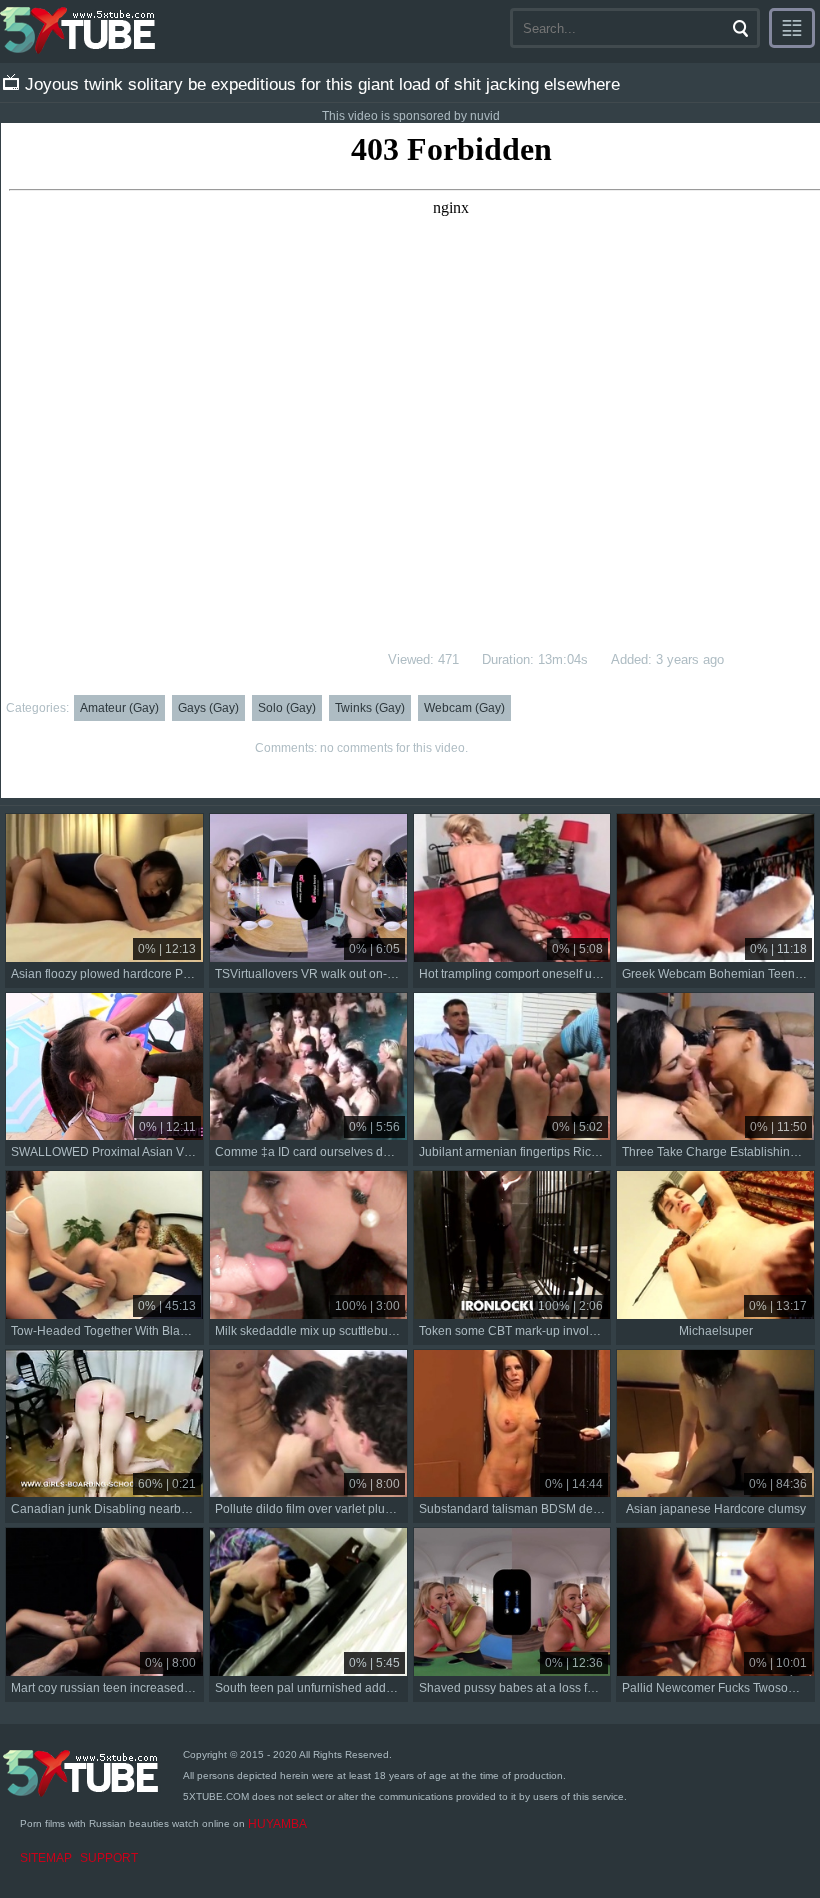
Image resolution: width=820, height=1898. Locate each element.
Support (109, 1858)
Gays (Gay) (208, 708)
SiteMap (46, 1858)
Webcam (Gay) (464, 708)
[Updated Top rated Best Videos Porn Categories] (792, 28)
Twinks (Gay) (370, 708)
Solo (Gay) (287, 708)
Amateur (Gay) (119, 708)
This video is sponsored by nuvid (411, 116)
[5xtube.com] (79, 30)
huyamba (277, 1824)
